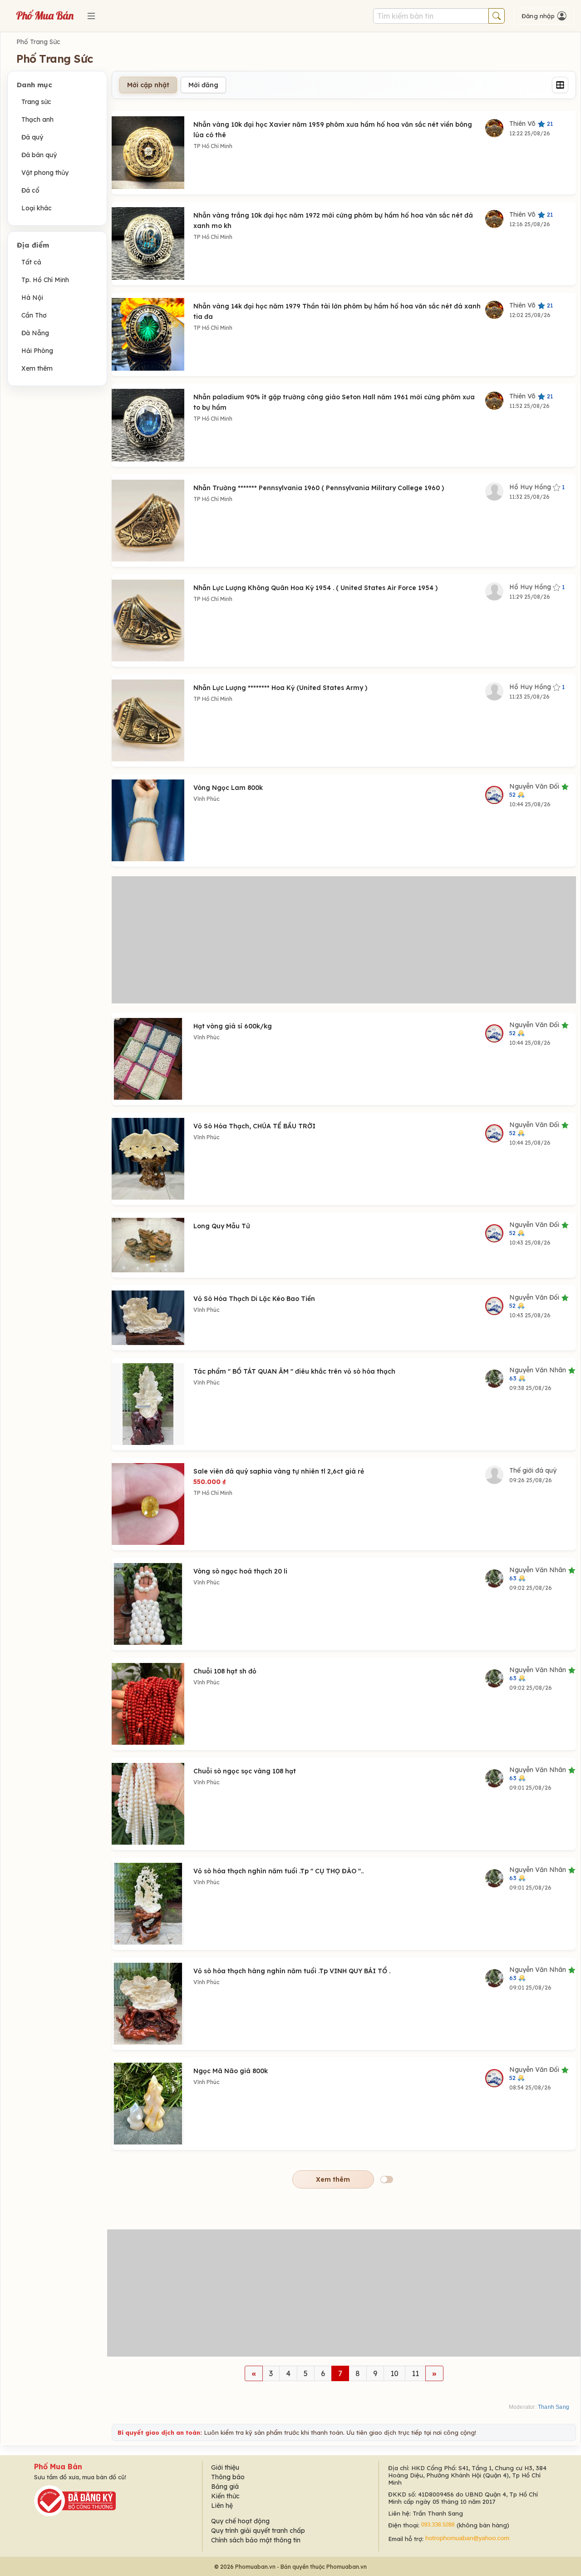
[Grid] (560, 85)
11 (415, 2373)
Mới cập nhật (148, 85)
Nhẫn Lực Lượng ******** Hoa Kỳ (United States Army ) (280, 688)
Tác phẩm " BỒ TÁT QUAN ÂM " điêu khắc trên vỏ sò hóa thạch (294, 1371)
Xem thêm (37, 368)
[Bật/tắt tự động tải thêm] (387, 2179)
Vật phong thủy (45, 173)
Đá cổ (30, 190)
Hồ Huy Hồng (537, 487)
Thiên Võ (531, 124)
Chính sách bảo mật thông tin (256, 2540)
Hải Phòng (37, 351)
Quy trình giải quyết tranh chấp (258, 2531)
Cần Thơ (34, 315)
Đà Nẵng (35, 333)
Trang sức (36, 102)
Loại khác (37, 208)
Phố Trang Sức (38, 42)
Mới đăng (203, 85)
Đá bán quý (39, 155)
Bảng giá (225, 2487)
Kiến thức (225, 2496)
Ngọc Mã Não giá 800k (231, 2071)
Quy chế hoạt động (240, 2521)
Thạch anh (37, 119)
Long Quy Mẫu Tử (222, 1226)
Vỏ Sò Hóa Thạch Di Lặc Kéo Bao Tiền (254, 1299)
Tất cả (31, 262)
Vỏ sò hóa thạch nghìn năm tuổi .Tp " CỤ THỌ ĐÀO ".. (278, 1871)
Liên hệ (222, 2506)
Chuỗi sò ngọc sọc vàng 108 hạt (245, 1771)
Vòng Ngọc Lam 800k (228, 788)
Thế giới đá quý (533, 1470)
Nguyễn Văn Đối (535, 790)
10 (394, 2373)
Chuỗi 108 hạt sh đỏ (225, 1671)
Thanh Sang (554, 2407)
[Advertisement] (344, 940)
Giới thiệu (225, 2467)
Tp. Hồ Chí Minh (45, 280)
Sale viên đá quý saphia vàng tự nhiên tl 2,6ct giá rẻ (279, 1471)
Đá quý (32, 137)
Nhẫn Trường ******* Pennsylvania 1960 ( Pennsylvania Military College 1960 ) (319, 488)
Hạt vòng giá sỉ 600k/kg (233, 1026)
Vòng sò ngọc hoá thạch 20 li (240, 1571)
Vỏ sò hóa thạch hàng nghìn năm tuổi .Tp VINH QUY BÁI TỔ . (292, 1971)
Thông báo (228, 2477)
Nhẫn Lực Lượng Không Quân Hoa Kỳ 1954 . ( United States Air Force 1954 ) (315, 588)
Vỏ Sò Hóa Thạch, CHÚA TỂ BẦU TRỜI (254, 1126)
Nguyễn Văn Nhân (539, 1374)
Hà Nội (32, 298)
